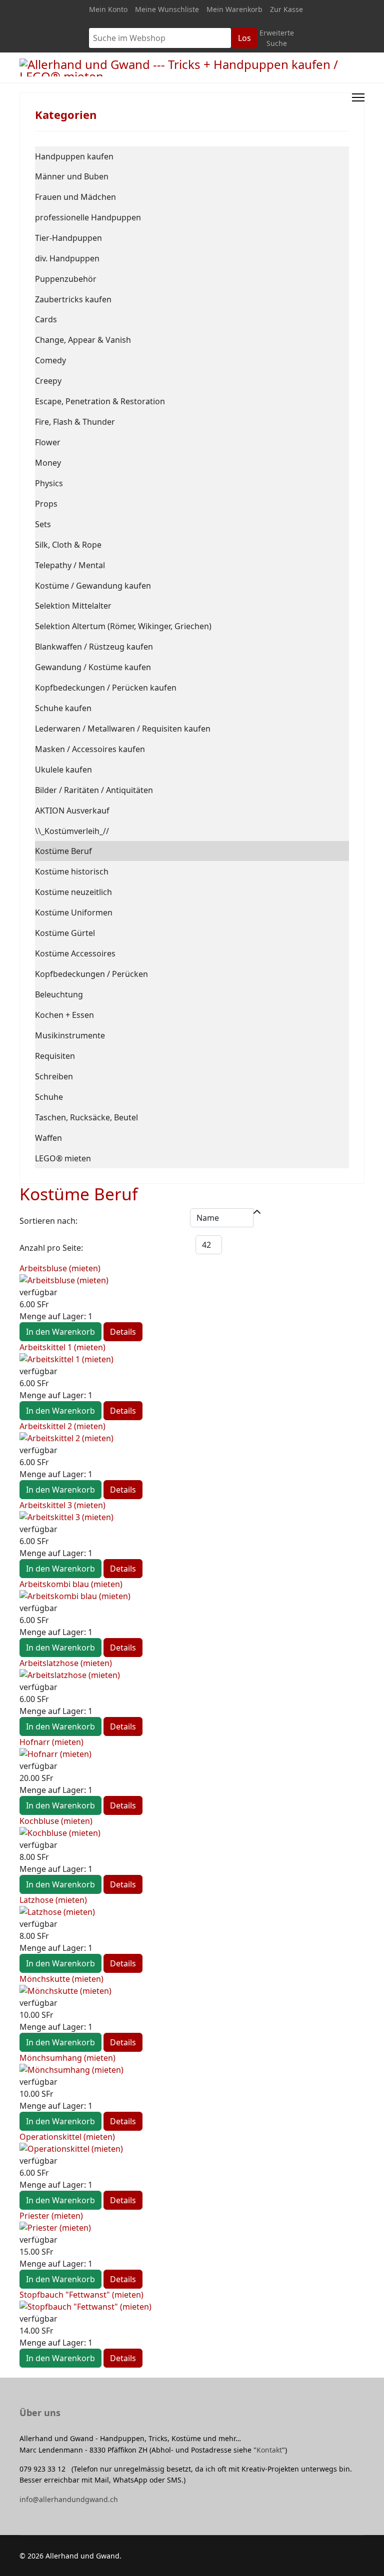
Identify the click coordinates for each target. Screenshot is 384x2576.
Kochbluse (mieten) (56, 1821)
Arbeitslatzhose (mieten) (66, 1663)
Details (123, 1332)
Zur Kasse (286, 9)
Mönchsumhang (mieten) (67, 2058)
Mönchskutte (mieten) (61, 1979)
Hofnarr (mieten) (51, 1742)
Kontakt (269, 2450)
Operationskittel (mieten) (67, 2137)
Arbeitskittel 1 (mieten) (62, 1347)
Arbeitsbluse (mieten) (60, 1268)
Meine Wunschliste (167, 9)
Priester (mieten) (51, 2216)
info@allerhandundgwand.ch (69, 2499)
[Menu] (358, 97)
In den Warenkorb (60, 1332)
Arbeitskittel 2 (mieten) (62, 1426)
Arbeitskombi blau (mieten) (71, 1584)
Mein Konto (108, 9)
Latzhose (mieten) (53, 1900)
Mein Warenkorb (234, 9)
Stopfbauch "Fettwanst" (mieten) (81, 2295)
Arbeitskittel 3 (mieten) (62, 1505)
